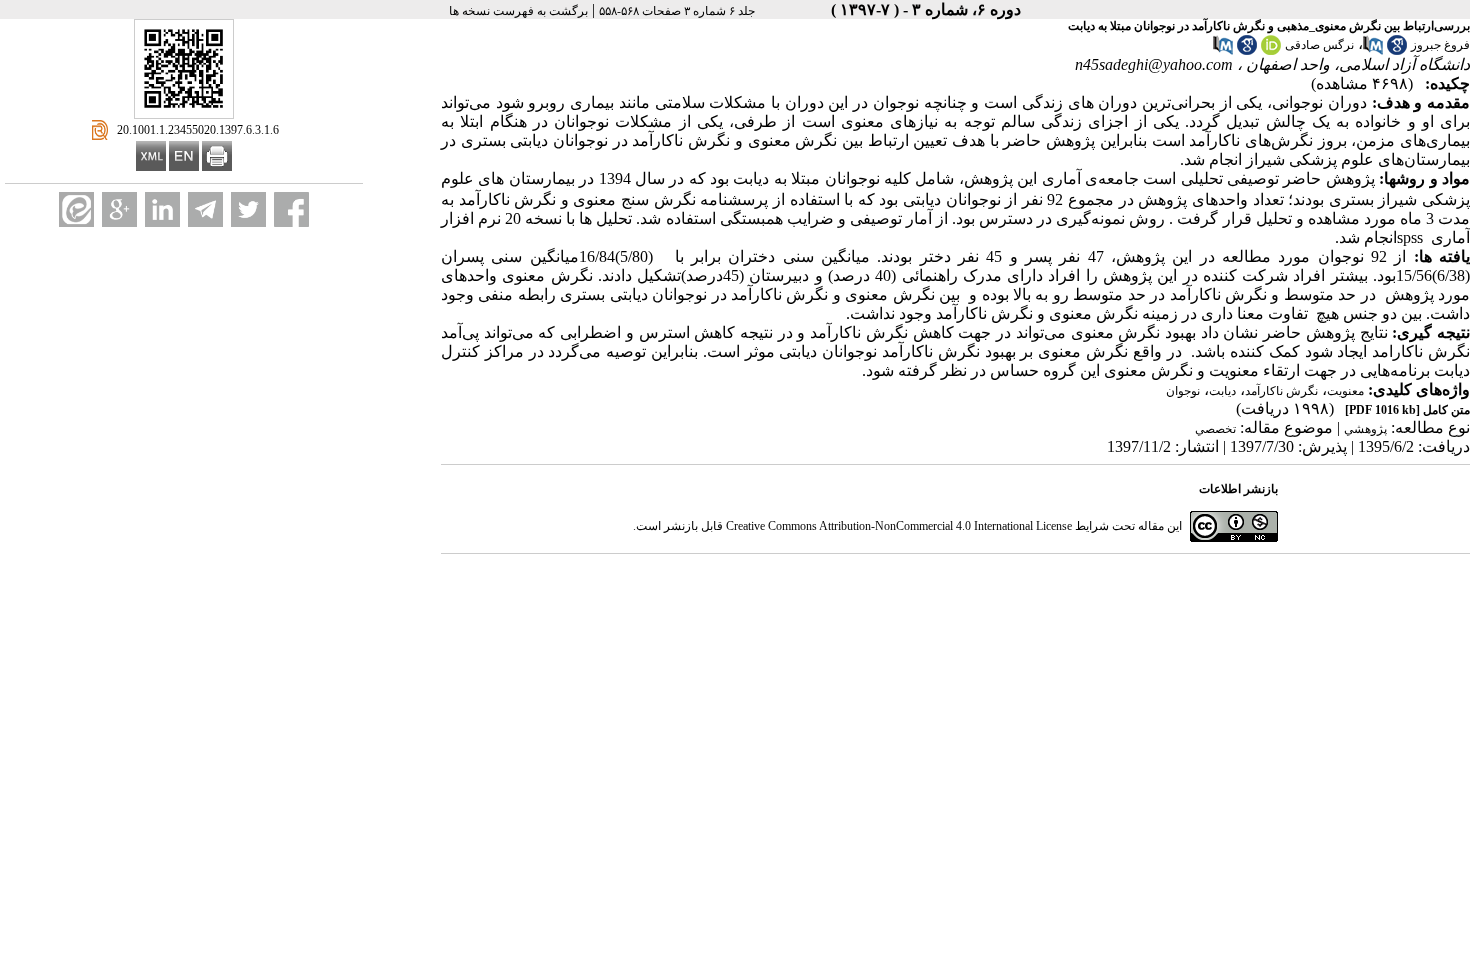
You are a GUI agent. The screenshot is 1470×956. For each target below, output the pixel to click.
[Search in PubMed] (1373, 51)
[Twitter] (248, 209)
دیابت (1222, 391)
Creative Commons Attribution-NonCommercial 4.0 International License (899, 526)
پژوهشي (1365, 429)
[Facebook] (291, 209)
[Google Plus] (119, 209)
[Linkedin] (162, 209)
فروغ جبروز (1440, 45)
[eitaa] (76, 209)
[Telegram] (205, 209)
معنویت (1345, 391)
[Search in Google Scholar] (1397, 51)
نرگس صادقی (1319, 45)
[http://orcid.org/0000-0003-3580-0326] (1271, 51)
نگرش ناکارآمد (1281, 391)
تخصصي (1215, 429)
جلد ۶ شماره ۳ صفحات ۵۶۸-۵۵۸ (677, 11)
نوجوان (1183, 391)
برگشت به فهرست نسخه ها (518, 11)
